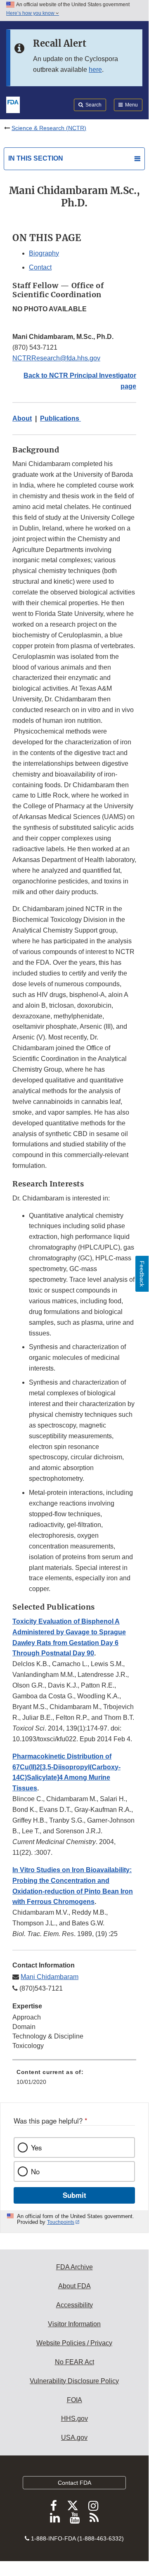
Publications (60, 418)
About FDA (74, 2286)
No (35, 2171)
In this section (36, 158)
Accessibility (74, 2305)
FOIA (74, 2400)
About (22, 418)
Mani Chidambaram (50, 1977)
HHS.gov (74, 2419)
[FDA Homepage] (13, 104)
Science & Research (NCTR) (49, 128)
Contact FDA (74, 2483)
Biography (44, 253)
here (95, 70)
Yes (36, 2147)
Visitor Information (74, 2324)
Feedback (142, 1274)
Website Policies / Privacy (74, 2343)
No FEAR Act (74, 2362)
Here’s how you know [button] (31, 13)
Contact (40, 267)
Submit (74, 2195)
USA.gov (74, 2437)
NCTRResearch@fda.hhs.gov (56, 358)
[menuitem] (74, 2080)
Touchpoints (61, 2222)
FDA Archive (74, 2267)
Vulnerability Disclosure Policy (74, 2381)
